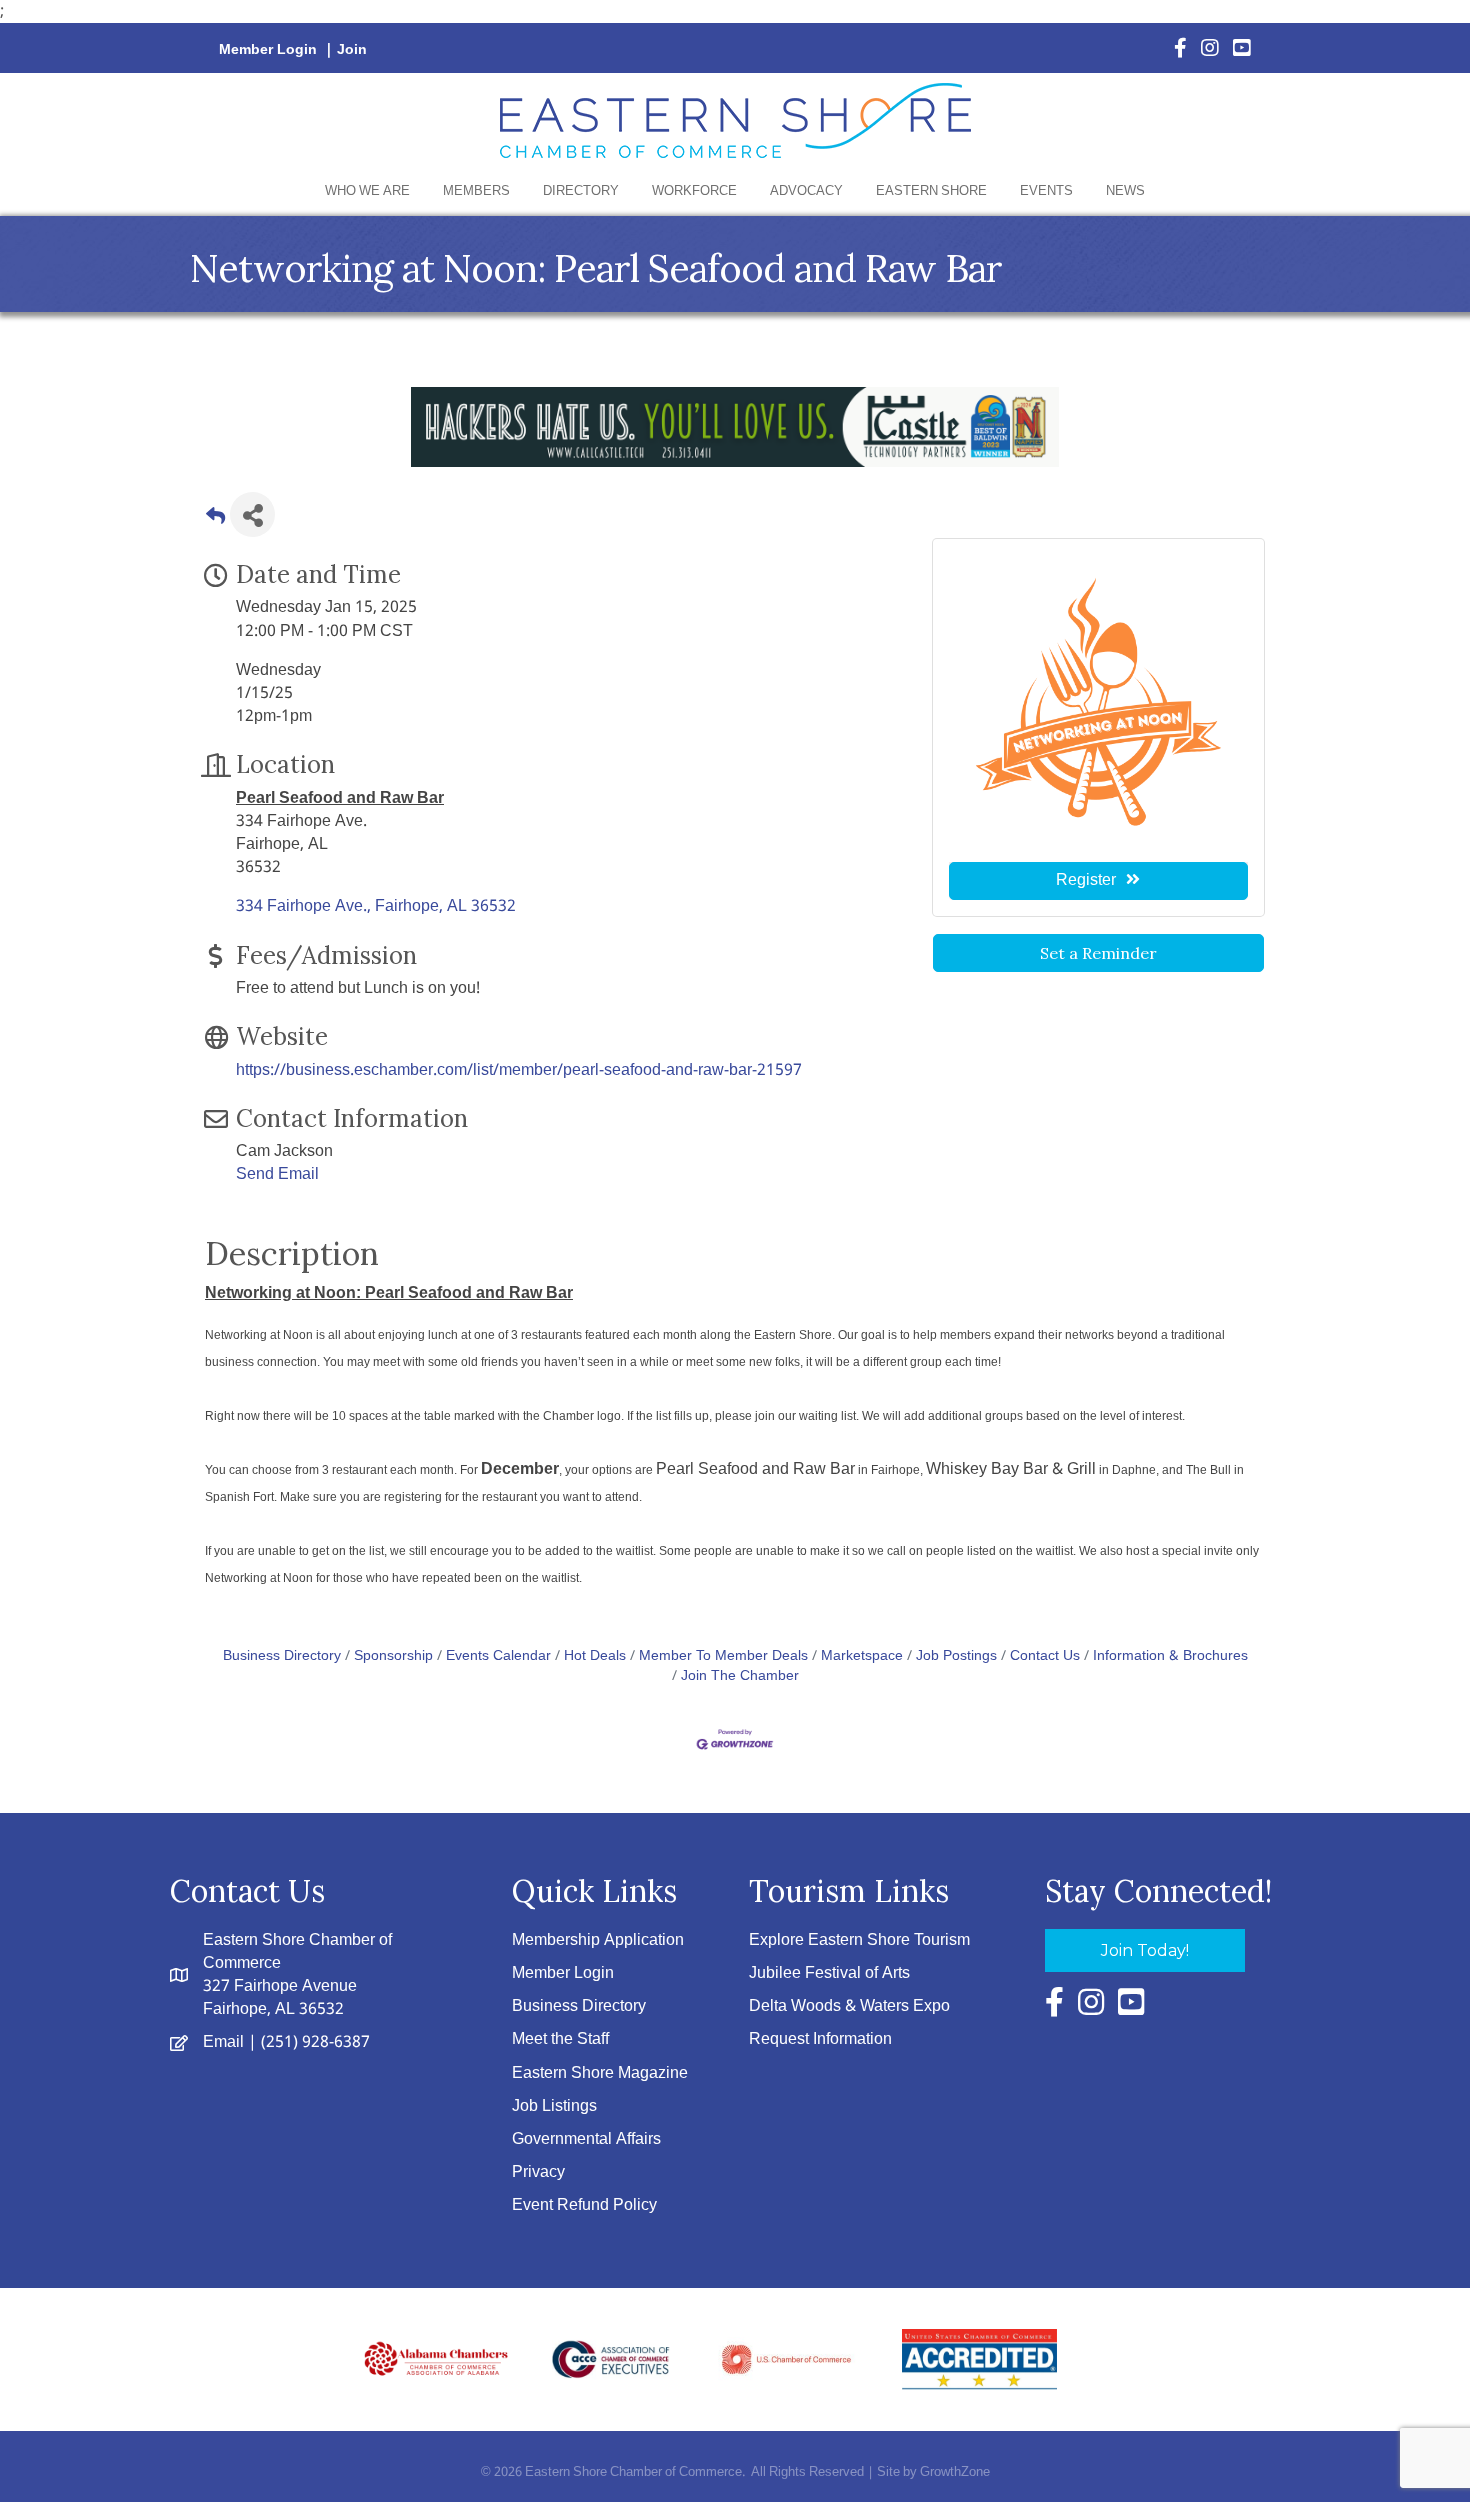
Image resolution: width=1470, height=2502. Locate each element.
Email (223, 2042)
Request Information (820, 2039)
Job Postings (956, 1656)
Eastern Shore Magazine (600, 2073)
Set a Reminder (1098, 953)
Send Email (277, 1174)
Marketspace (862, 1656)
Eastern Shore (931, 191)
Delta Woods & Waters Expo (849, 2006)
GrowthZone (955, 2472)
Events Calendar (498, 1656)
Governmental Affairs (586, 2139)
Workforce (694, 191)
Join (352, 50)
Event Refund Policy (584, 2205)
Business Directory (282, 1656)
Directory (581, 191)
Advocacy (806, 191)
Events (1046, 191)
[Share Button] (252, 514)
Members (476, 191)
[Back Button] (215, 520)
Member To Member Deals (723, 1656)
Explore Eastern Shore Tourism (859, 1940)
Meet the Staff (560, 2039)
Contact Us (1045, 1656)
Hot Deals (595, 1656)
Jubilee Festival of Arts (829, 1973)
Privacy (538, 2172)
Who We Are (367, 191)
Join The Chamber (740, 1676)
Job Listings (554, 2106)
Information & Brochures (1170, 1656)
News (1125, 191)
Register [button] (1086, 880)
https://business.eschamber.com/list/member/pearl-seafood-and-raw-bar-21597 (519, 1070)
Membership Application (598, 1940)
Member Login (268, 50)
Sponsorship (393, 1656)
